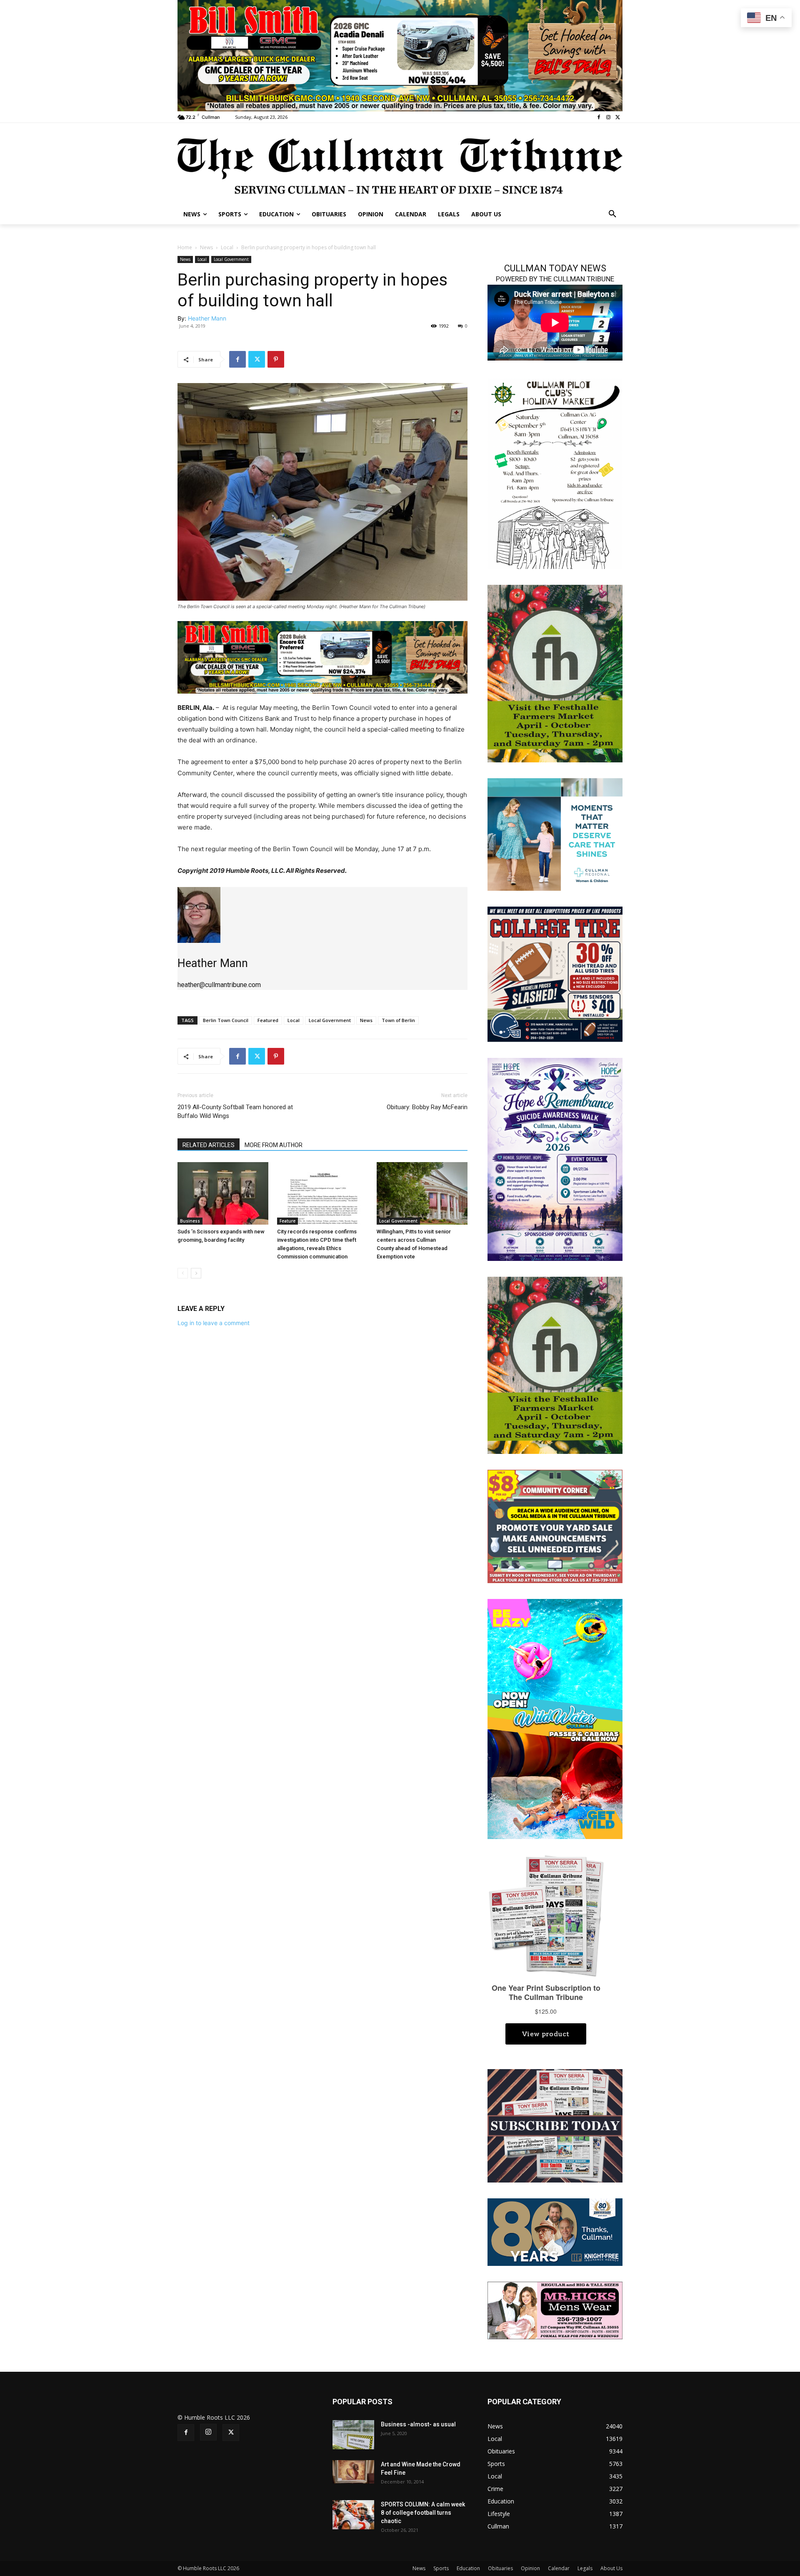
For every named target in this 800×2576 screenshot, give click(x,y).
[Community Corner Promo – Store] (555, 1526)
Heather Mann (207, 318)
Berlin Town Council (226, 1020)
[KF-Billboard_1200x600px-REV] (555, 2231)
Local (227, 247)
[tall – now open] (555, 1718)
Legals (585, 2568)
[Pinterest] (276, 359)
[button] (612, 214)
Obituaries (500, 2568)
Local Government (231, 259)
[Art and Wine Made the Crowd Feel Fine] (353, 2472)
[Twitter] (618, 117)
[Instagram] (608, 117)
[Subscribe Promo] (555, 2125)
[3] (322, 657)
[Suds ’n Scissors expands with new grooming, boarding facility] (223, 1193)
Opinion (530, 2568)
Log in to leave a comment (214, 1323)
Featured (268, 1020)
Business (190, 1221)
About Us (611, 2568)
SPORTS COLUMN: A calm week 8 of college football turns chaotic (423, 2513)
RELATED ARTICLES (209, 1145)
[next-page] (196, 1273)
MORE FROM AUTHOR (274, 1145)
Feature (287, 1221)
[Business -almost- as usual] (353, 2435)
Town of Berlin (398, 1020)
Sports (441, 2568)
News (206, 247)
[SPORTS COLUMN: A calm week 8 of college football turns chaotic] (353, 2515)
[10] (400, 55)
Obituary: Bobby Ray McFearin (427, 1107)
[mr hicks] (555, 2309)
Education (468, 2568)
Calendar (559, 2568)
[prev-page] (183, 1273)
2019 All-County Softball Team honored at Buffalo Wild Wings (235, 1111)
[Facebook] (599, 117)
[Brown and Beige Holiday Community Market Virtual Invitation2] (555, 473)
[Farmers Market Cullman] (555, 673)
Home (185, 247)
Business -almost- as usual (418, 2424)
